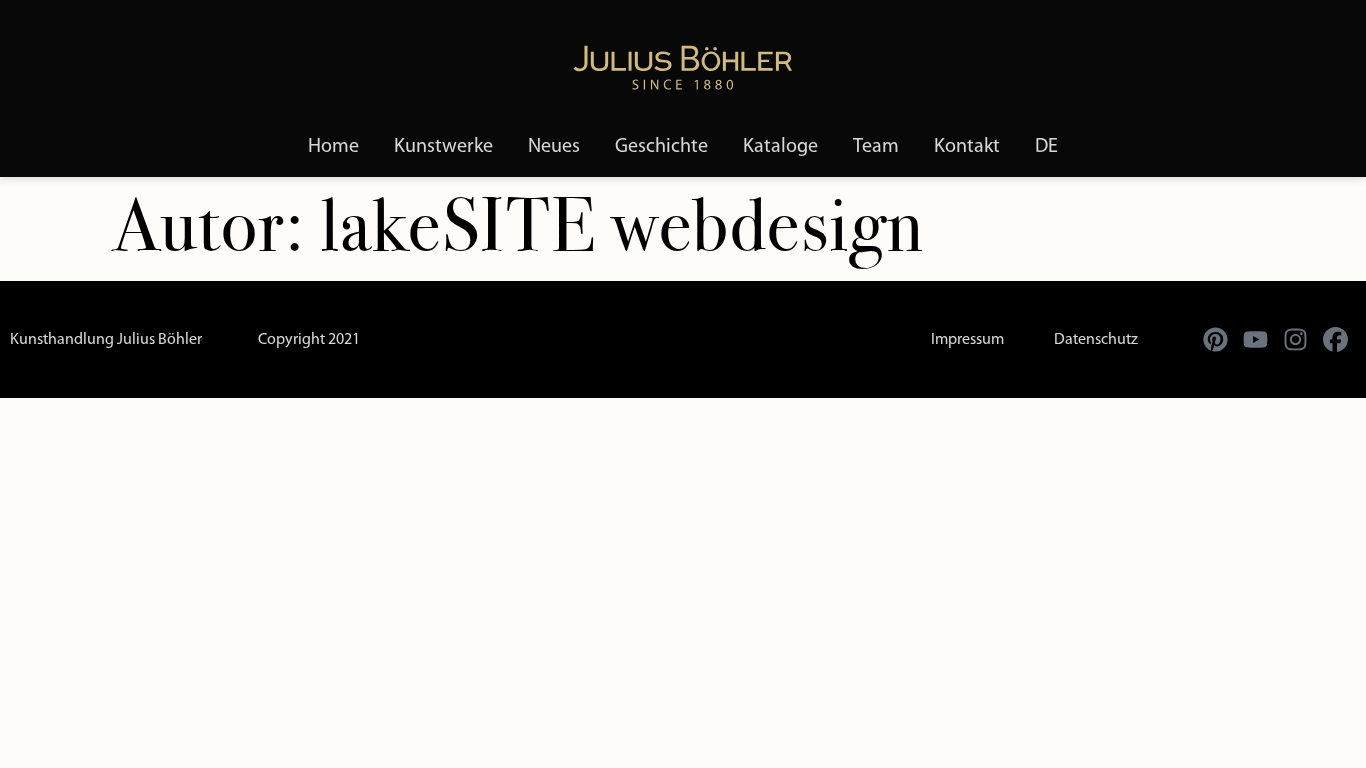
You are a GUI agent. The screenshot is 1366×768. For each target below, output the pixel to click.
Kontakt (967, 147)
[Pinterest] (1215, 340)
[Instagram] (1295, 340)
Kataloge (780, 147)
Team (876, 147)
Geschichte (661, 147)
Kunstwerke (443, 147)
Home (333, 147)
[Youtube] (1255, 340)
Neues (554, 147)
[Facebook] (1335, 340)
